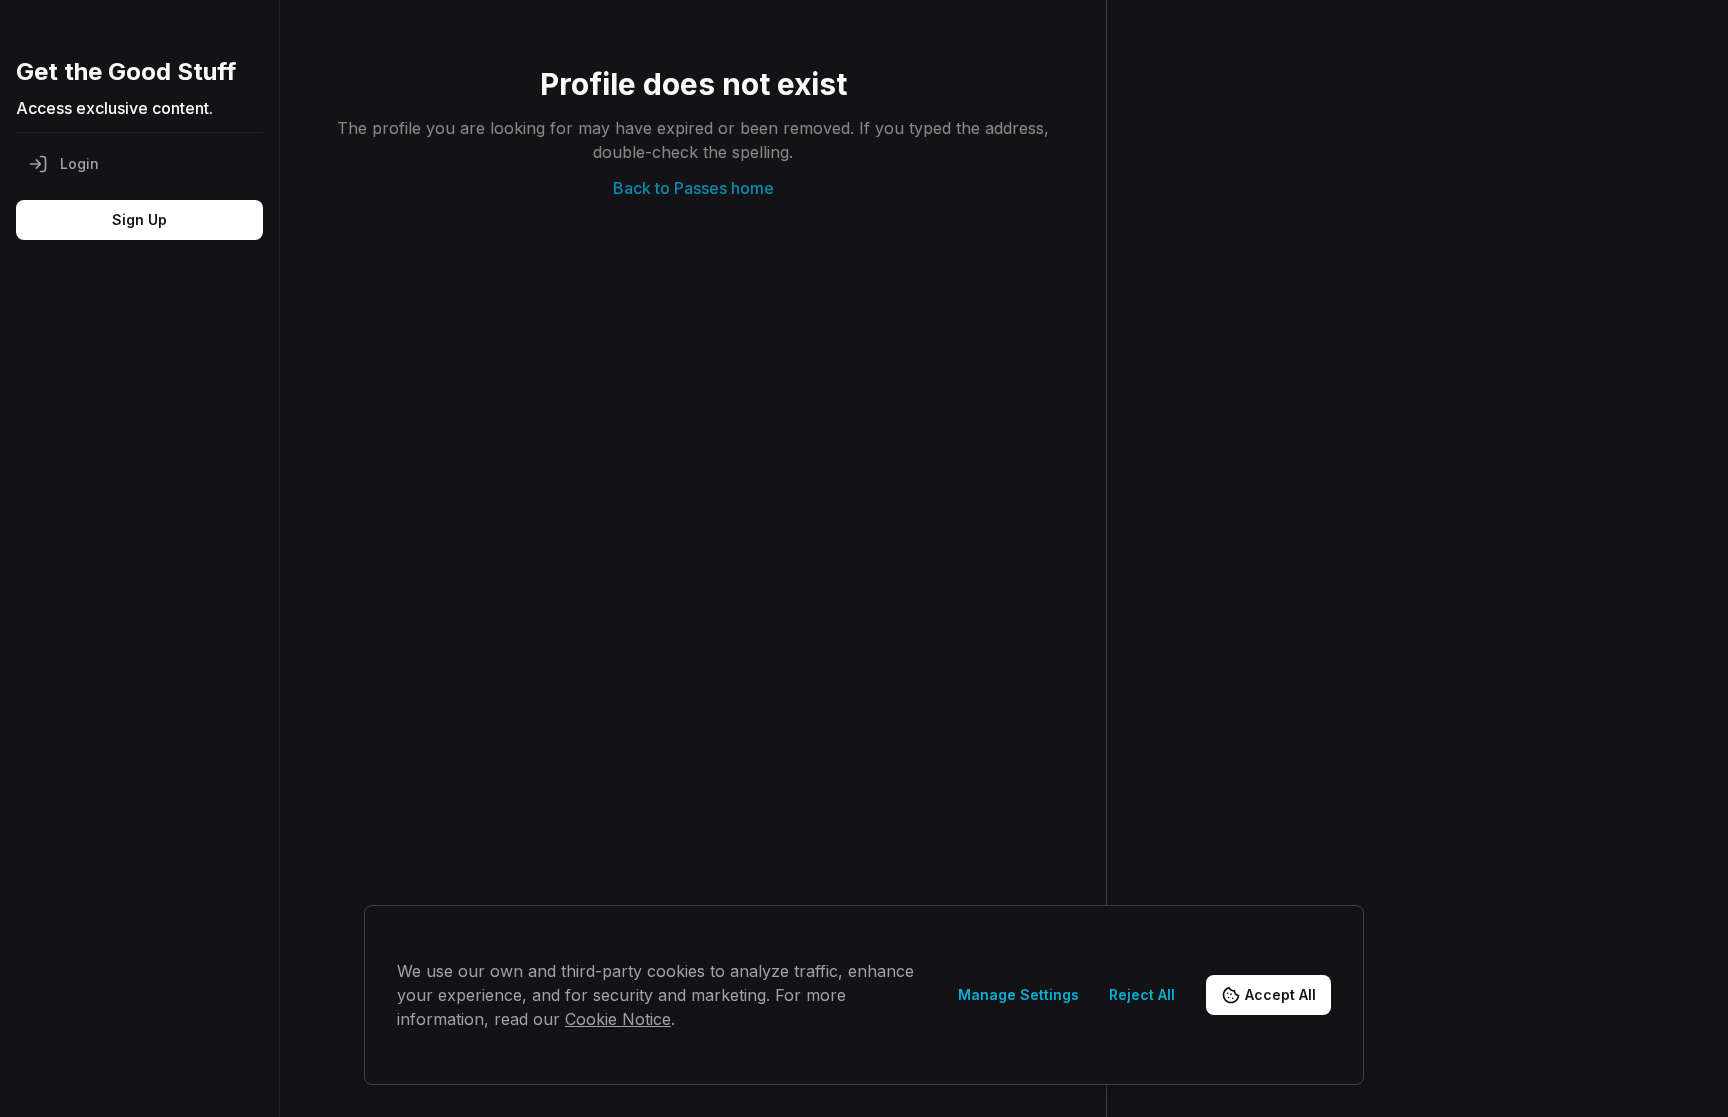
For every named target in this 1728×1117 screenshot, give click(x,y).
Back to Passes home (693, 188)
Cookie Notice (618, 1019)
